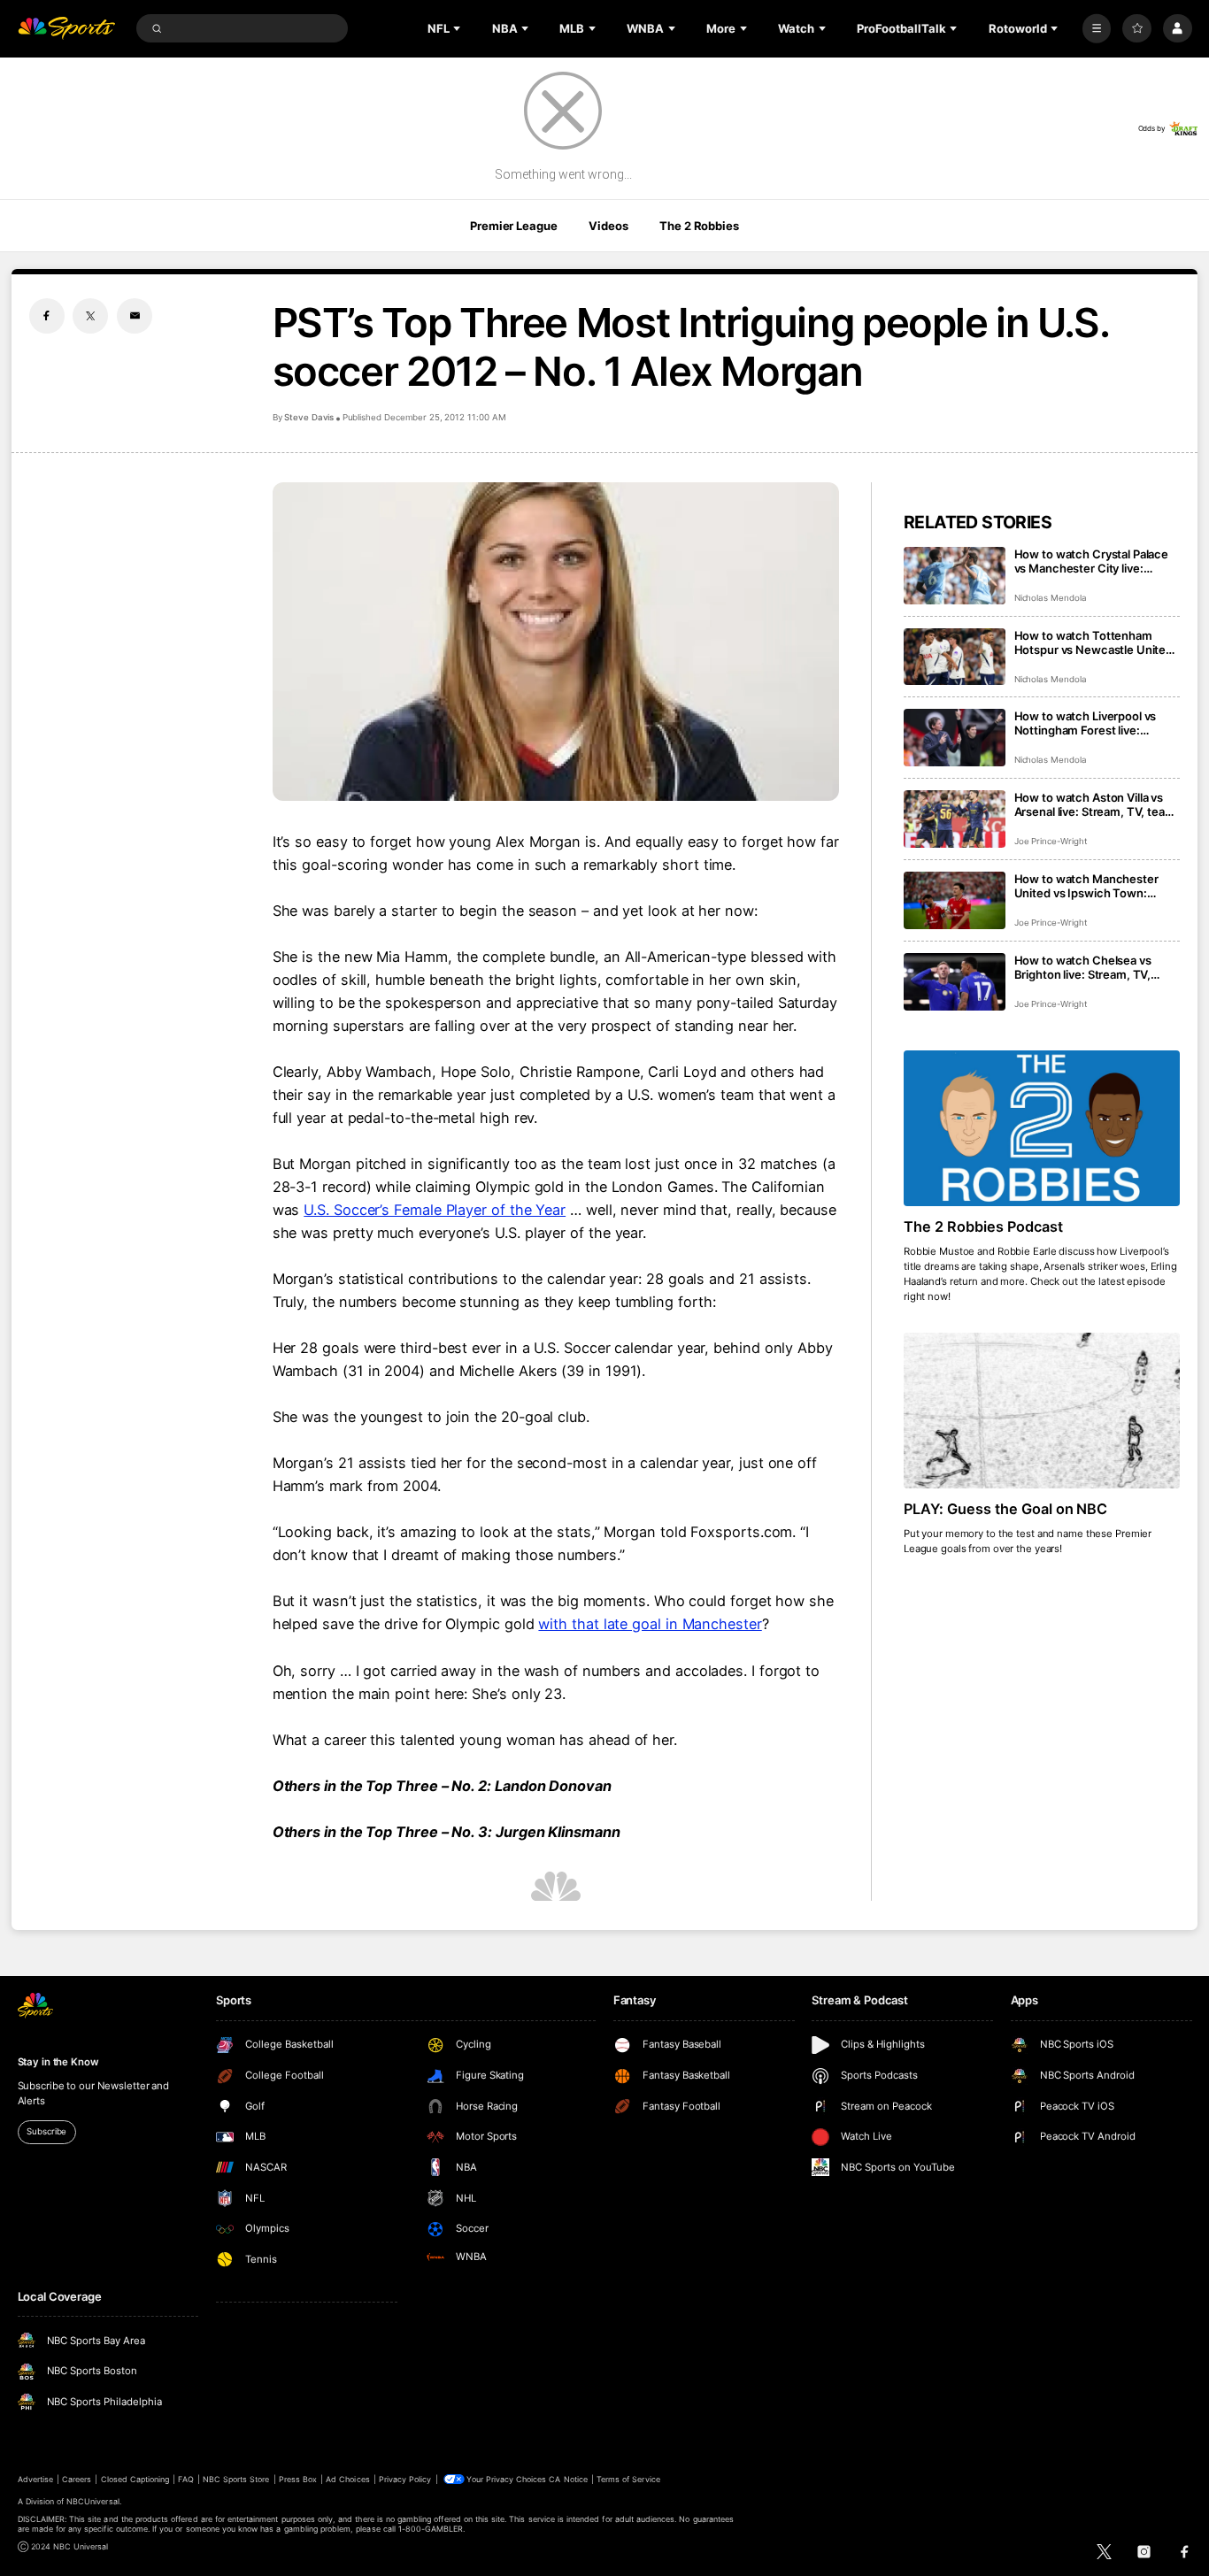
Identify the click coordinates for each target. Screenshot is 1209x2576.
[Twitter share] (90, 316)
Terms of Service (628, 2479)
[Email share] (135, 316)
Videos (608, 226)
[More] (1097, 29)
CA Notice (568, 2479)
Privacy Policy (405, 2479)
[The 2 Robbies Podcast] (1042, 1128)
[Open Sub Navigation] (458, 28)
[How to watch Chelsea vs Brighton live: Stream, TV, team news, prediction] (955, 982)
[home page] (67, 29)
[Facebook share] (47, 316)
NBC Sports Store (236, 2479)
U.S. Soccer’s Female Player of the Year (435, 1210)
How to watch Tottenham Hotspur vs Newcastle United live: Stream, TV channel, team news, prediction (1097, 642)
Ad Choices (347, 2479)
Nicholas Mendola (1051, 598)
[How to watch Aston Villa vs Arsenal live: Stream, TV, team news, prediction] (955, 819)
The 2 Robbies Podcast (983, 1226)
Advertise (35, 2479)
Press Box (298, 2479)
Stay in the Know (58, 2062)
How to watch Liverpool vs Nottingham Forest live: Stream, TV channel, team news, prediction (1086, 723)
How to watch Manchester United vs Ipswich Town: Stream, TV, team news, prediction (1086, 886)
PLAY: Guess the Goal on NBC (1006, 1509)
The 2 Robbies (699, 226)
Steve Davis (309, 417)
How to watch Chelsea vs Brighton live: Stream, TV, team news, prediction (1083, 967)
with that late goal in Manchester (650, 1624)
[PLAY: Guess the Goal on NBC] (1042, 1411)
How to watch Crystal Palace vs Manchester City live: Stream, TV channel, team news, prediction (1092, 561)
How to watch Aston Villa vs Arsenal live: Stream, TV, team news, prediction (1095, 804)
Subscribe (46, 2131)
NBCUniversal (93, 2501)
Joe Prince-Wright (1051, 841)
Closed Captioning (135, 2479)
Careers (77, 2479)
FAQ (185, 2479)
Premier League (513, 226)
